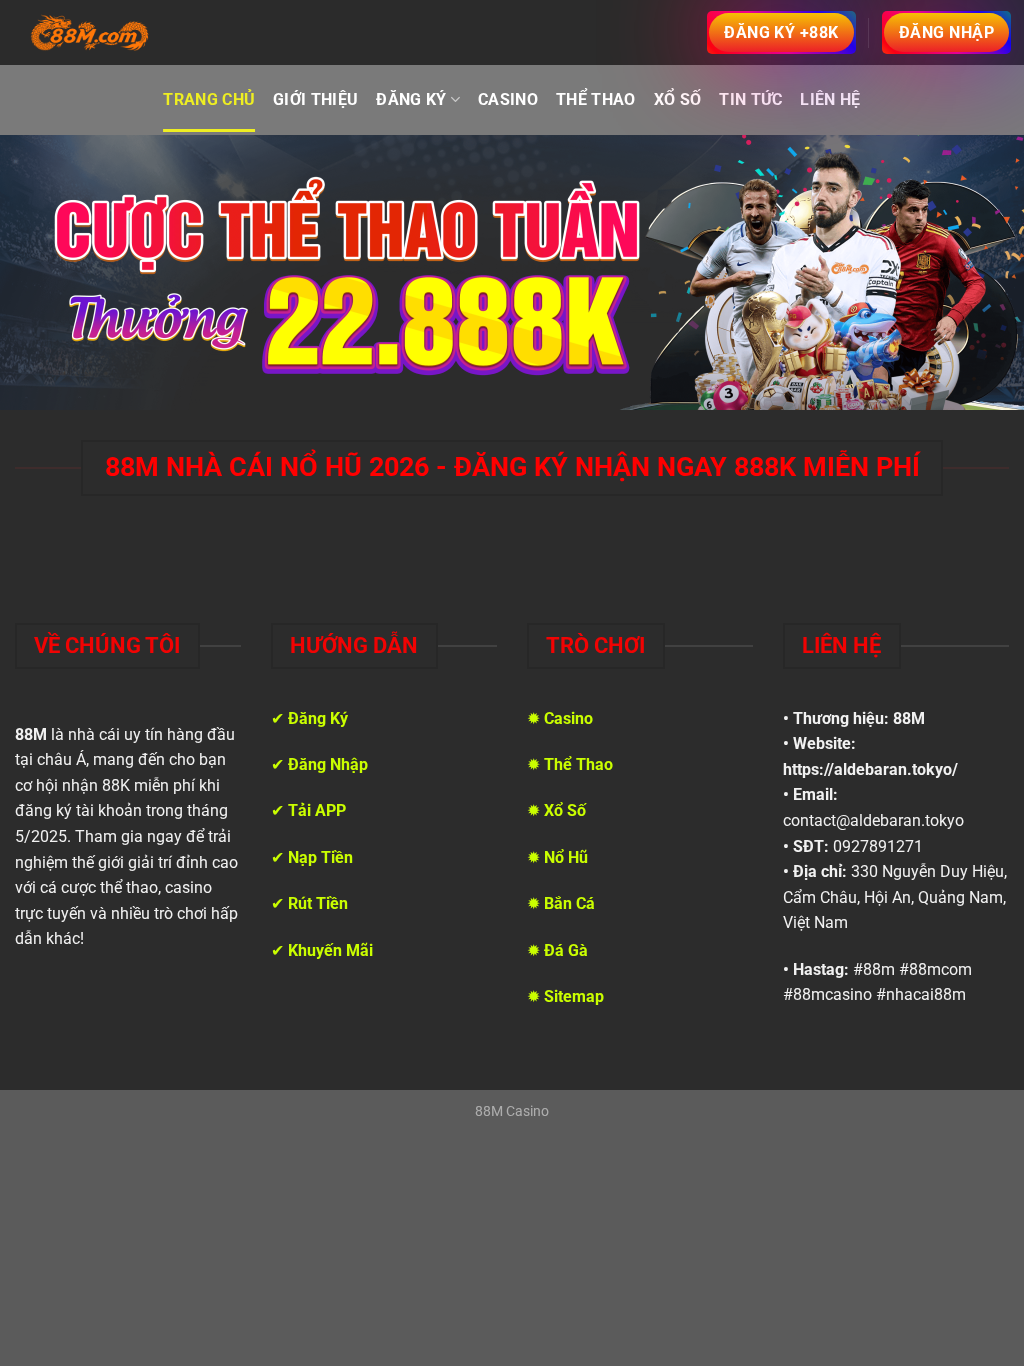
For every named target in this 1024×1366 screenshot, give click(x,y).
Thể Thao (596, 99)
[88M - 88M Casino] (90, 33)
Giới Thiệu (315, 99)
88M (909, 718)
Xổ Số (678, 99)
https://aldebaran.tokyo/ (870, 769)
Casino (508, 99)
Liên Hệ (830, 99)
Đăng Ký (411, 99)
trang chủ (209, 99)
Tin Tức (750, 99)
